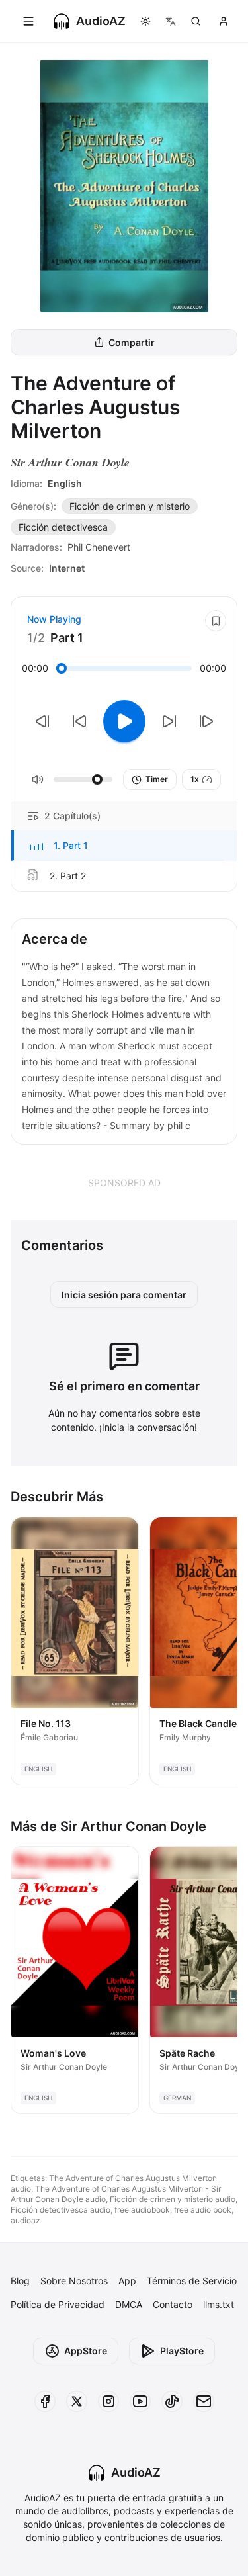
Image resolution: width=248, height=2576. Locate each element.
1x (195, 779)
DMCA (129, 2304)
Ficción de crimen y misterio (130, 506)
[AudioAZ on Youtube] (140, 2401)
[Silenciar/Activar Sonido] (38, 779)
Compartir (132, 342)
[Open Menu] (28, 21)
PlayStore (182, 2351)
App (127, 2281)
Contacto (173, 2304)
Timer (157, 779)
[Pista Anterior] (42, 721)
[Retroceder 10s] (79, 721)
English (65, 483)
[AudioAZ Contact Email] (204, 2401)
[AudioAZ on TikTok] (172, 2401)
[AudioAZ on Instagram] (108, 2401)
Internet (67, 568)
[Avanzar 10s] (169, 721)
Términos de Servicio (192, 2281)
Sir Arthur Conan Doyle (70, 462)
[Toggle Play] (124, 721)
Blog (20, 2281)
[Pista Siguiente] (206, 721)
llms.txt (219, 2304)
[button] (124, 846)
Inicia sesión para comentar (124, 1295)
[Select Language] (171, 21)
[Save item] (216, 621)
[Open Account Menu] (224, 21)
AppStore (86, 2351)
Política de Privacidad (58, 2304)
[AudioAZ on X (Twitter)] (77, 2401)
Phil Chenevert (99, 547)
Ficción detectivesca (63, 527)
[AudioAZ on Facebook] (45, 2401)
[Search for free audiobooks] (196, 21)
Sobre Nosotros (74, 2281)
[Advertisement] (124, 1182)
